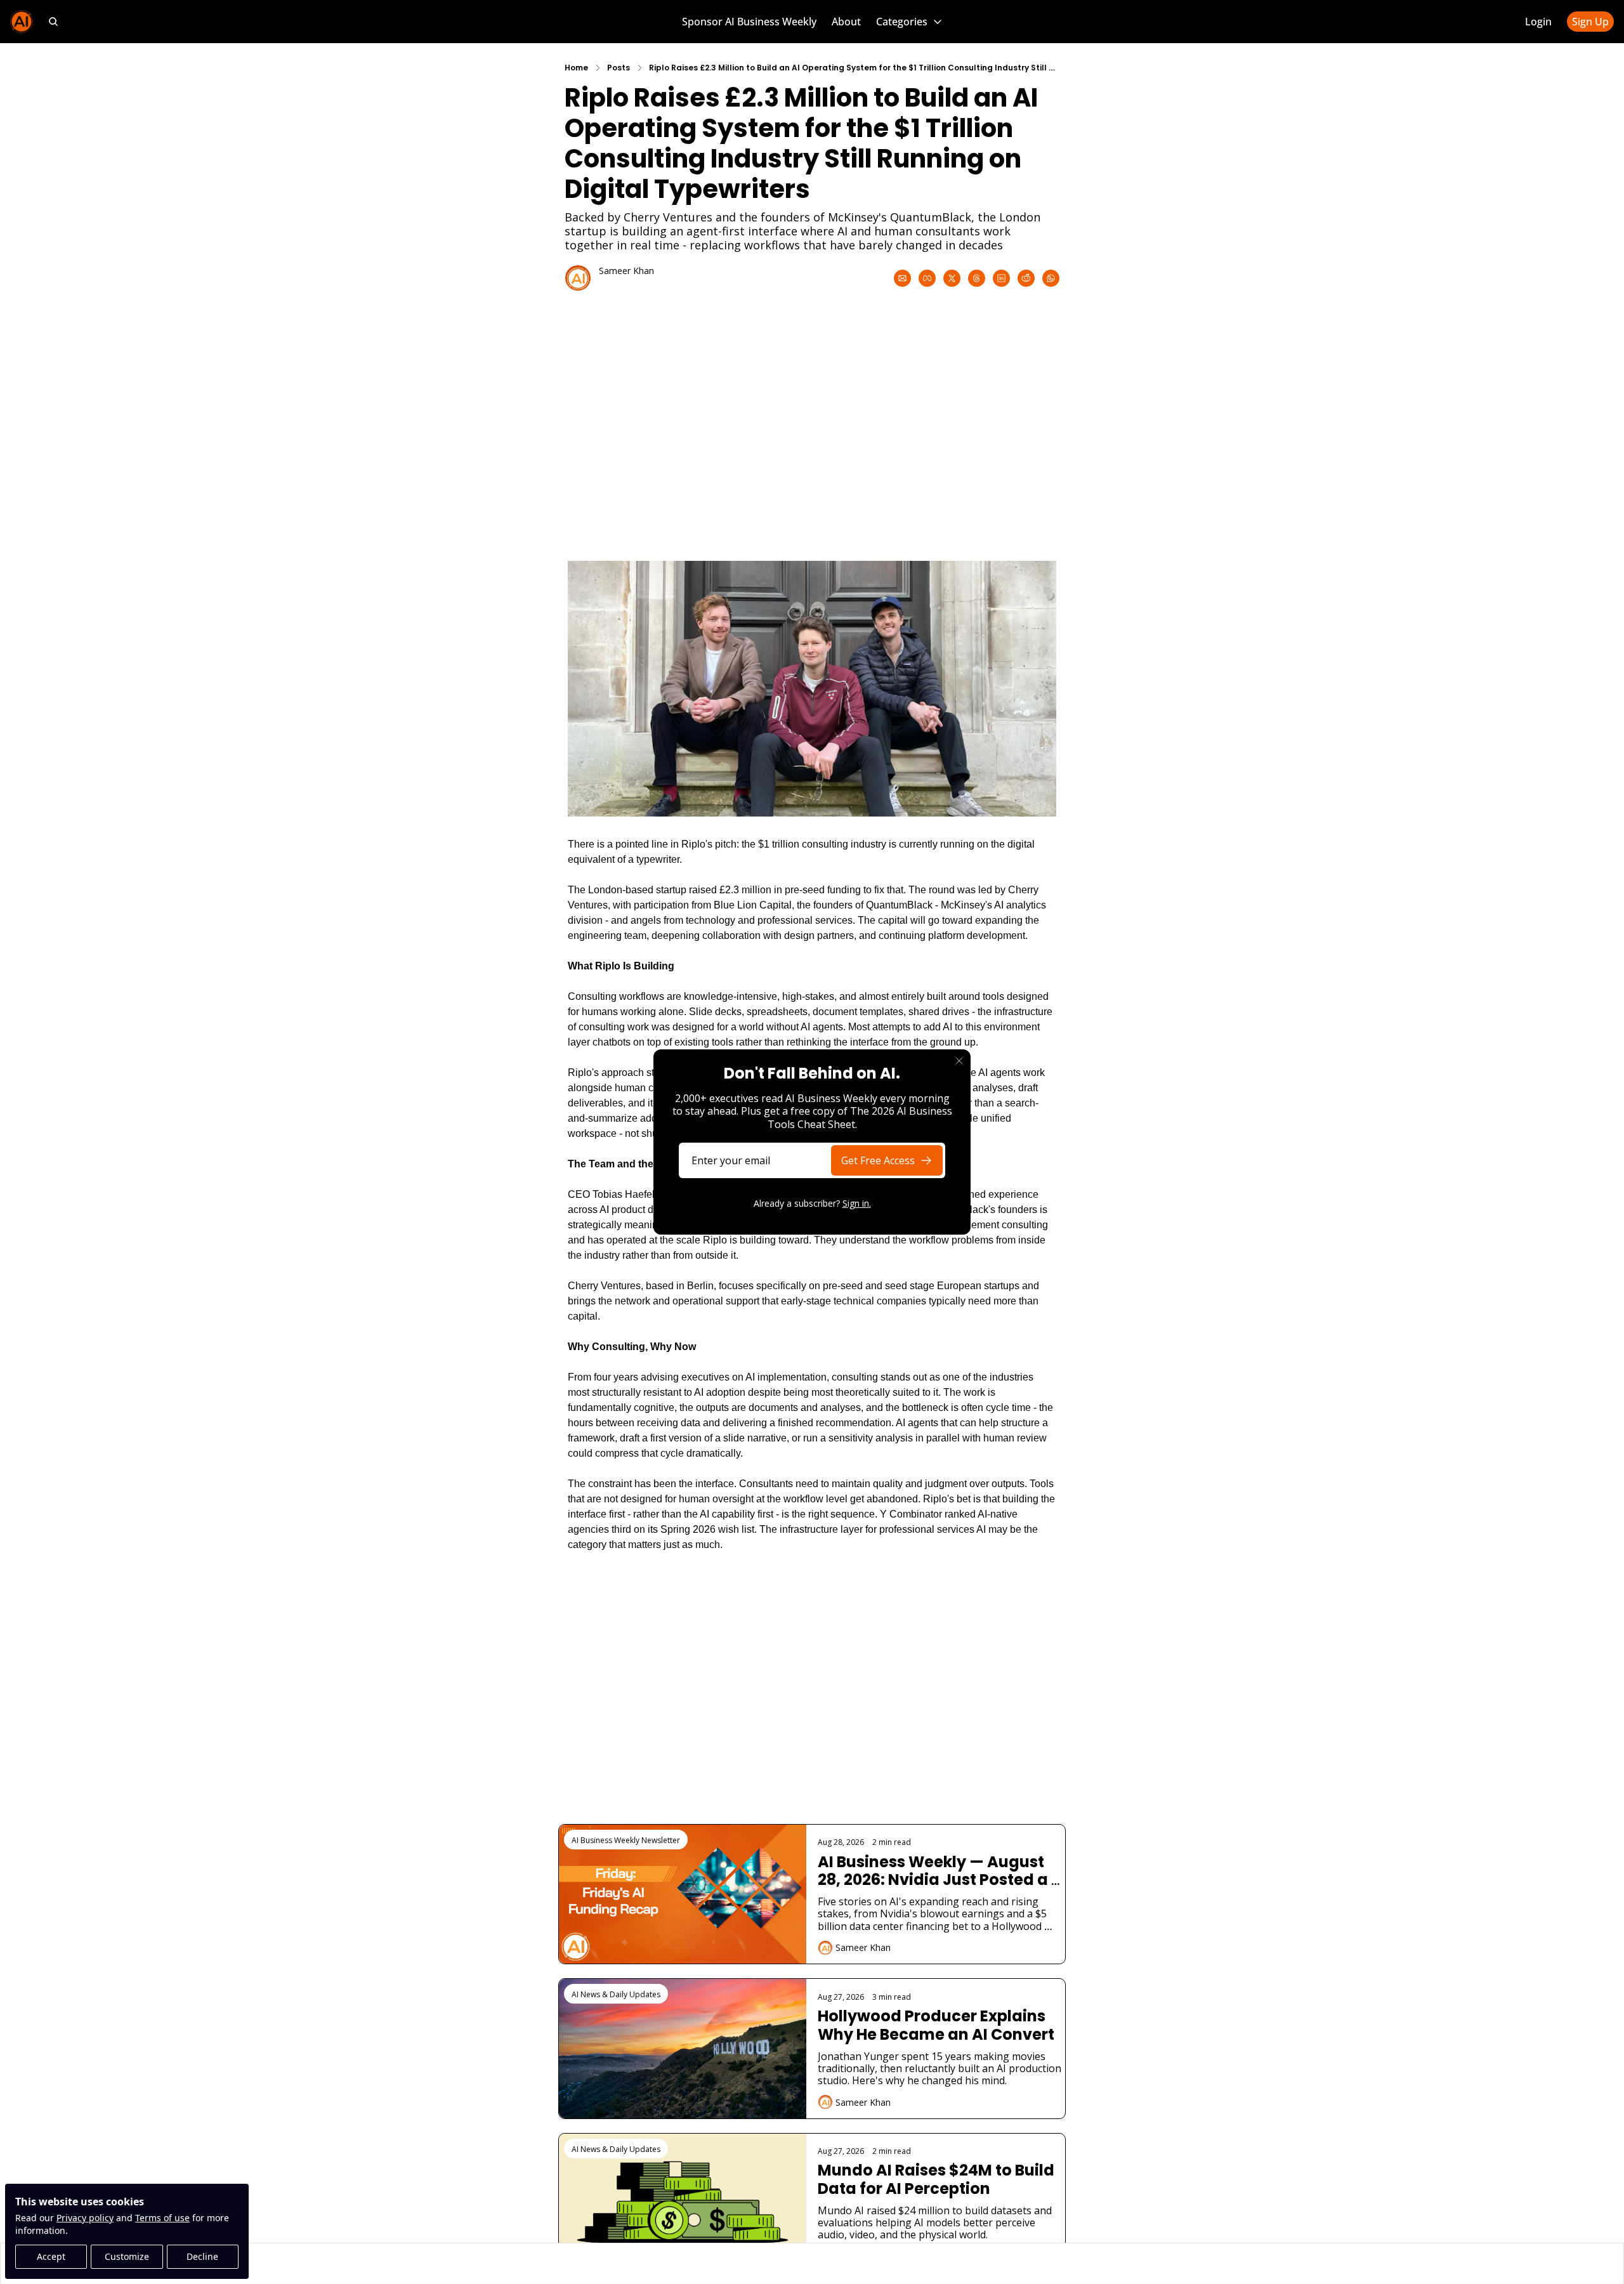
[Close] (959, 1061)
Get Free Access (878, 1160)
